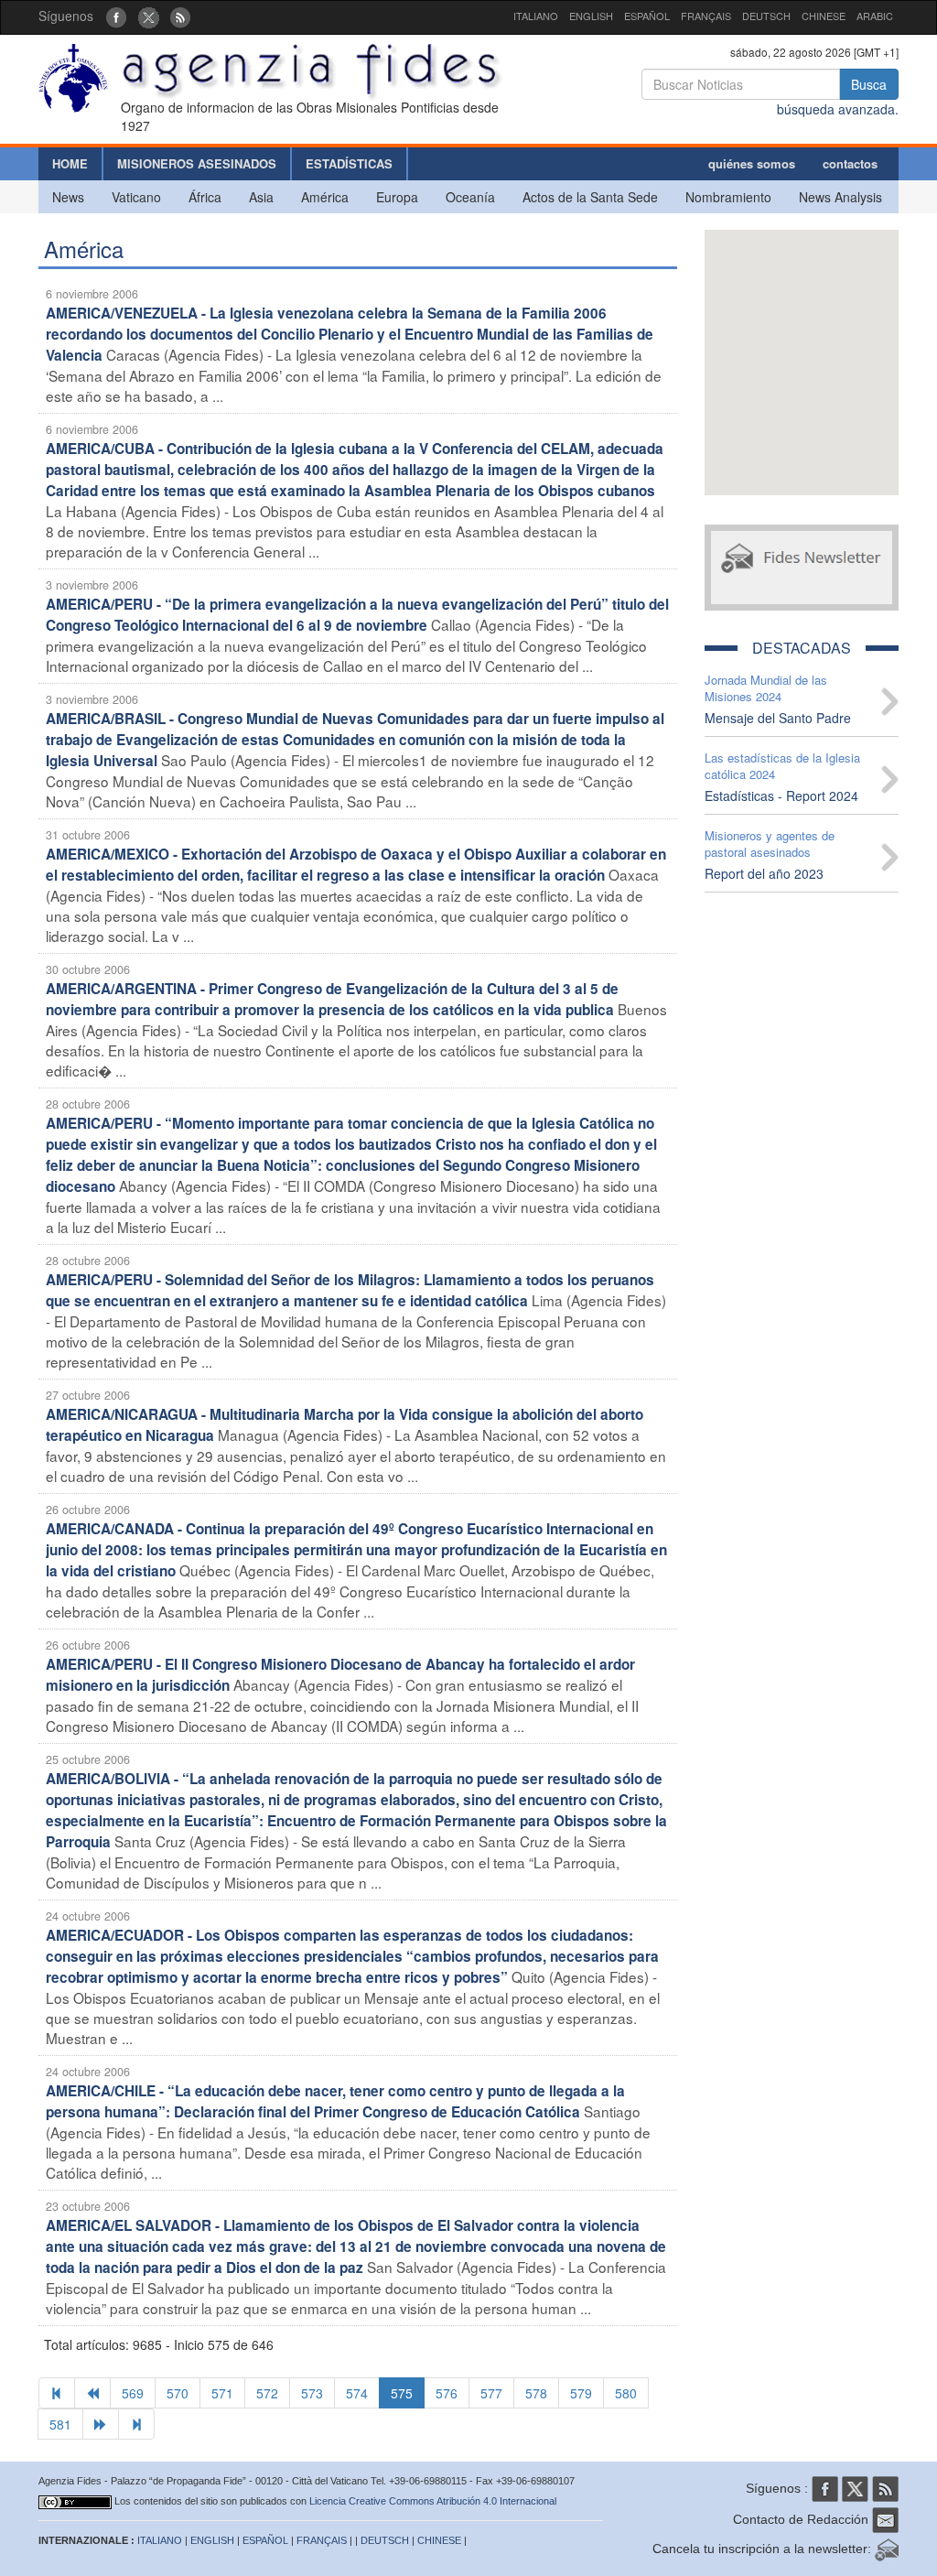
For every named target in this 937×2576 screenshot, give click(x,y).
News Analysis (840, 197)
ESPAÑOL (647, 16)
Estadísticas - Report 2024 (781, 796)
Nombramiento (728, 197)
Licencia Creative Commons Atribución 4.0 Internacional (433, 2501)
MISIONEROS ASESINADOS (197, 163)
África (205, 197)
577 (491, 2393)
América (325, 197)
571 (222, 2393)
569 (133, 2393)
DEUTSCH (766, 16)
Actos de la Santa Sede (590, 197)
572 (267, 2393)
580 (626, 2393)
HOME (70, 163)
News (68, 197)
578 (536, 2393)
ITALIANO (536, 16)
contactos (850, 163)
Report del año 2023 (764, 873)
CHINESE (824, 16)
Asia (261, 197)
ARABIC (875, 16)
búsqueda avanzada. (838, 109)
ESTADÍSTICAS (349, 163)
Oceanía (470, 197)
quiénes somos (752, 163)
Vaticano (136, 197)
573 (312, 2393)
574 (357, 2393)
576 (447, 2393)
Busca (869, 84)
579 (581, 2393)
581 (60, 2424)
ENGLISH (591, 16)
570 (178, 2393)
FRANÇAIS (706, 16)
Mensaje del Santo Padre (778, 718)
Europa (397, 197)
